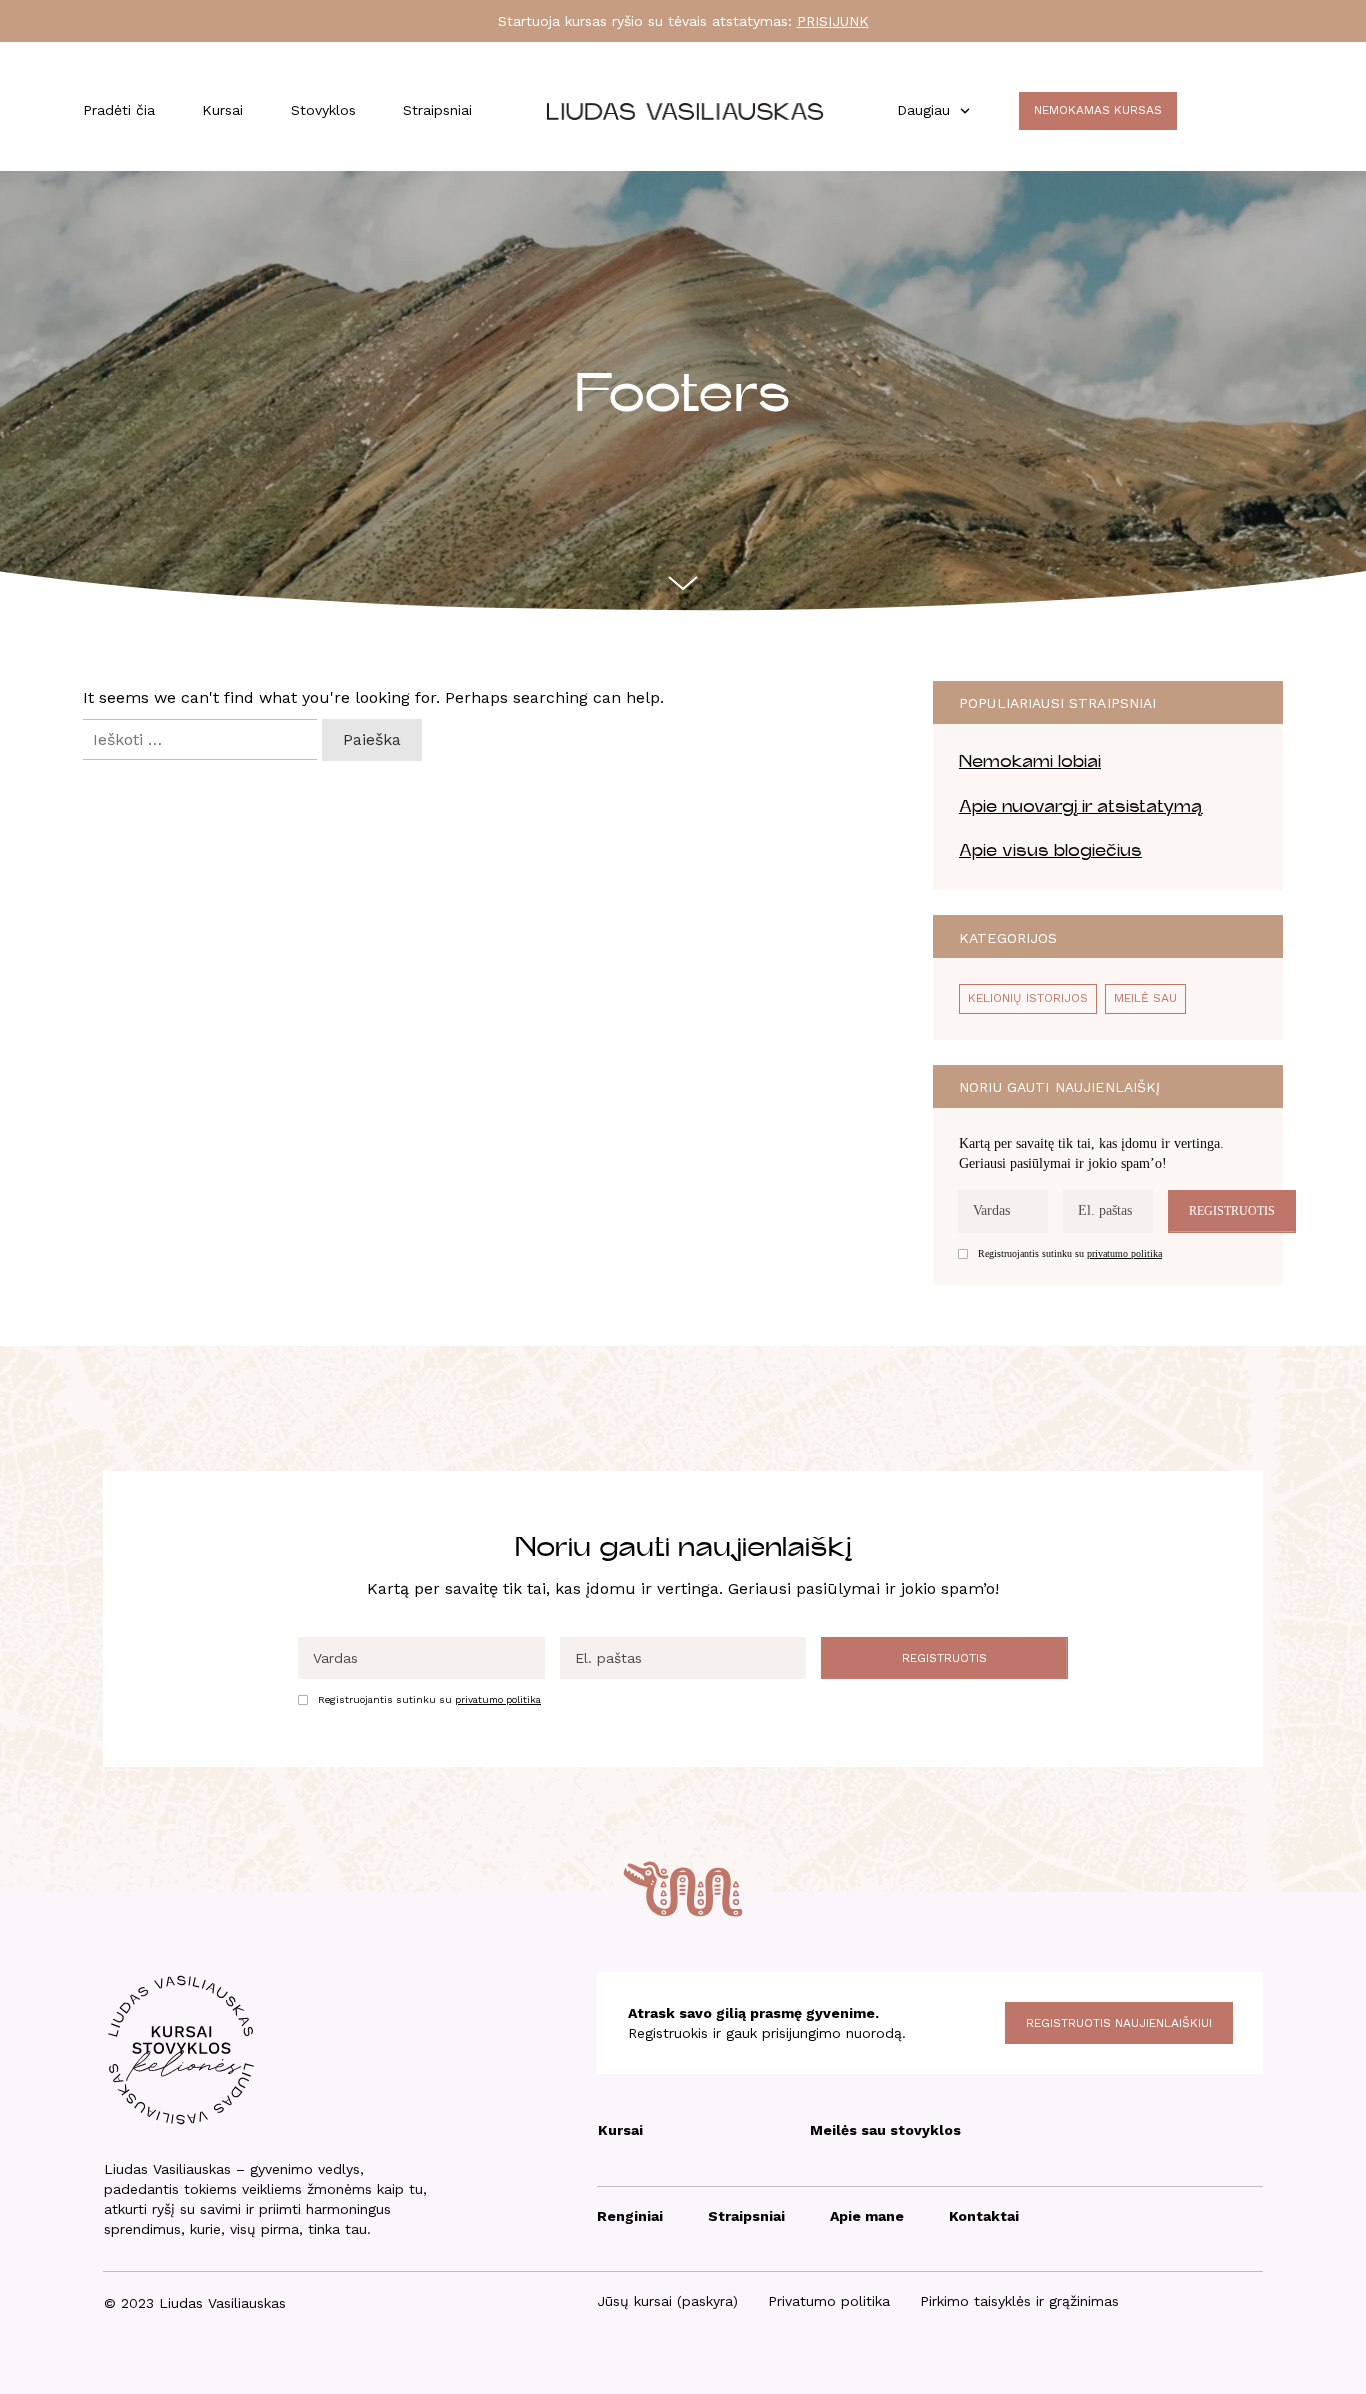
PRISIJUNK (833, 21)
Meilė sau (1145, 998)
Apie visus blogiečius (1050, 850)
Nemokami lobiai (1030, 761)
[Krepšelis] (1224, 113)
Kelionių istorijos (1028, 998)
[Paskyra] (1274, 113)
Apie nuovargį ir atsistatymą (1081, 806)
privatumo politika (1124, 1253)
